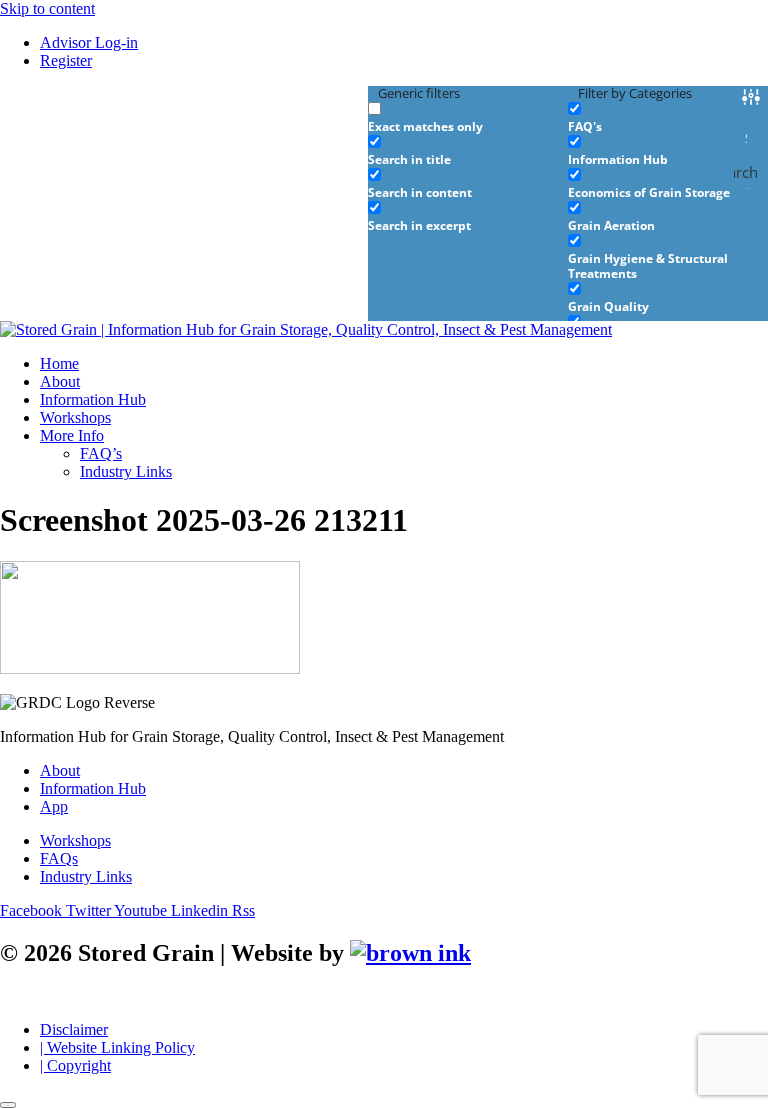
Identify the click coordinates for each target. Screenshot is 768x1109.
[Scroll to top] (8, 1105)
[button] (404, 436)
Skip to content (47, 8)
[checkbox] (468, 117)
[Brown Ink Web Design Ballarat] (410, 953)
